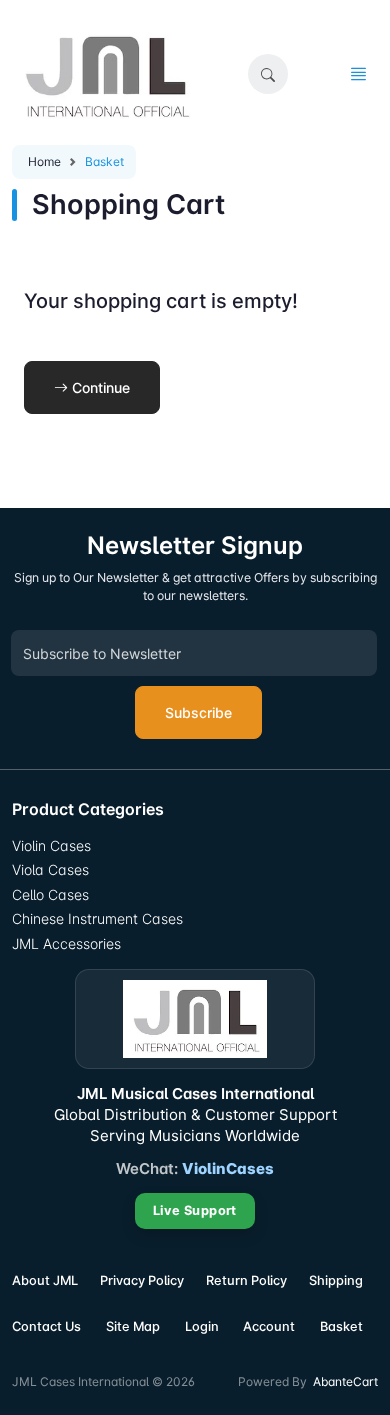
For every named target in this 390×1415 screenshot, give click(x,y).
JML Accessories (66, 943)
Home (44, 161)
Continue (99, 387)
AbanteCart (345, 1381)
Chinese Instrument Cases (97, 918)
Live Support (195, 1210)
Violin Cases (51, 845)
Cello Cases (50, 894)
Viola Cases (50, 869)
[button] (268, 74)
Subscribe (198, 712)
